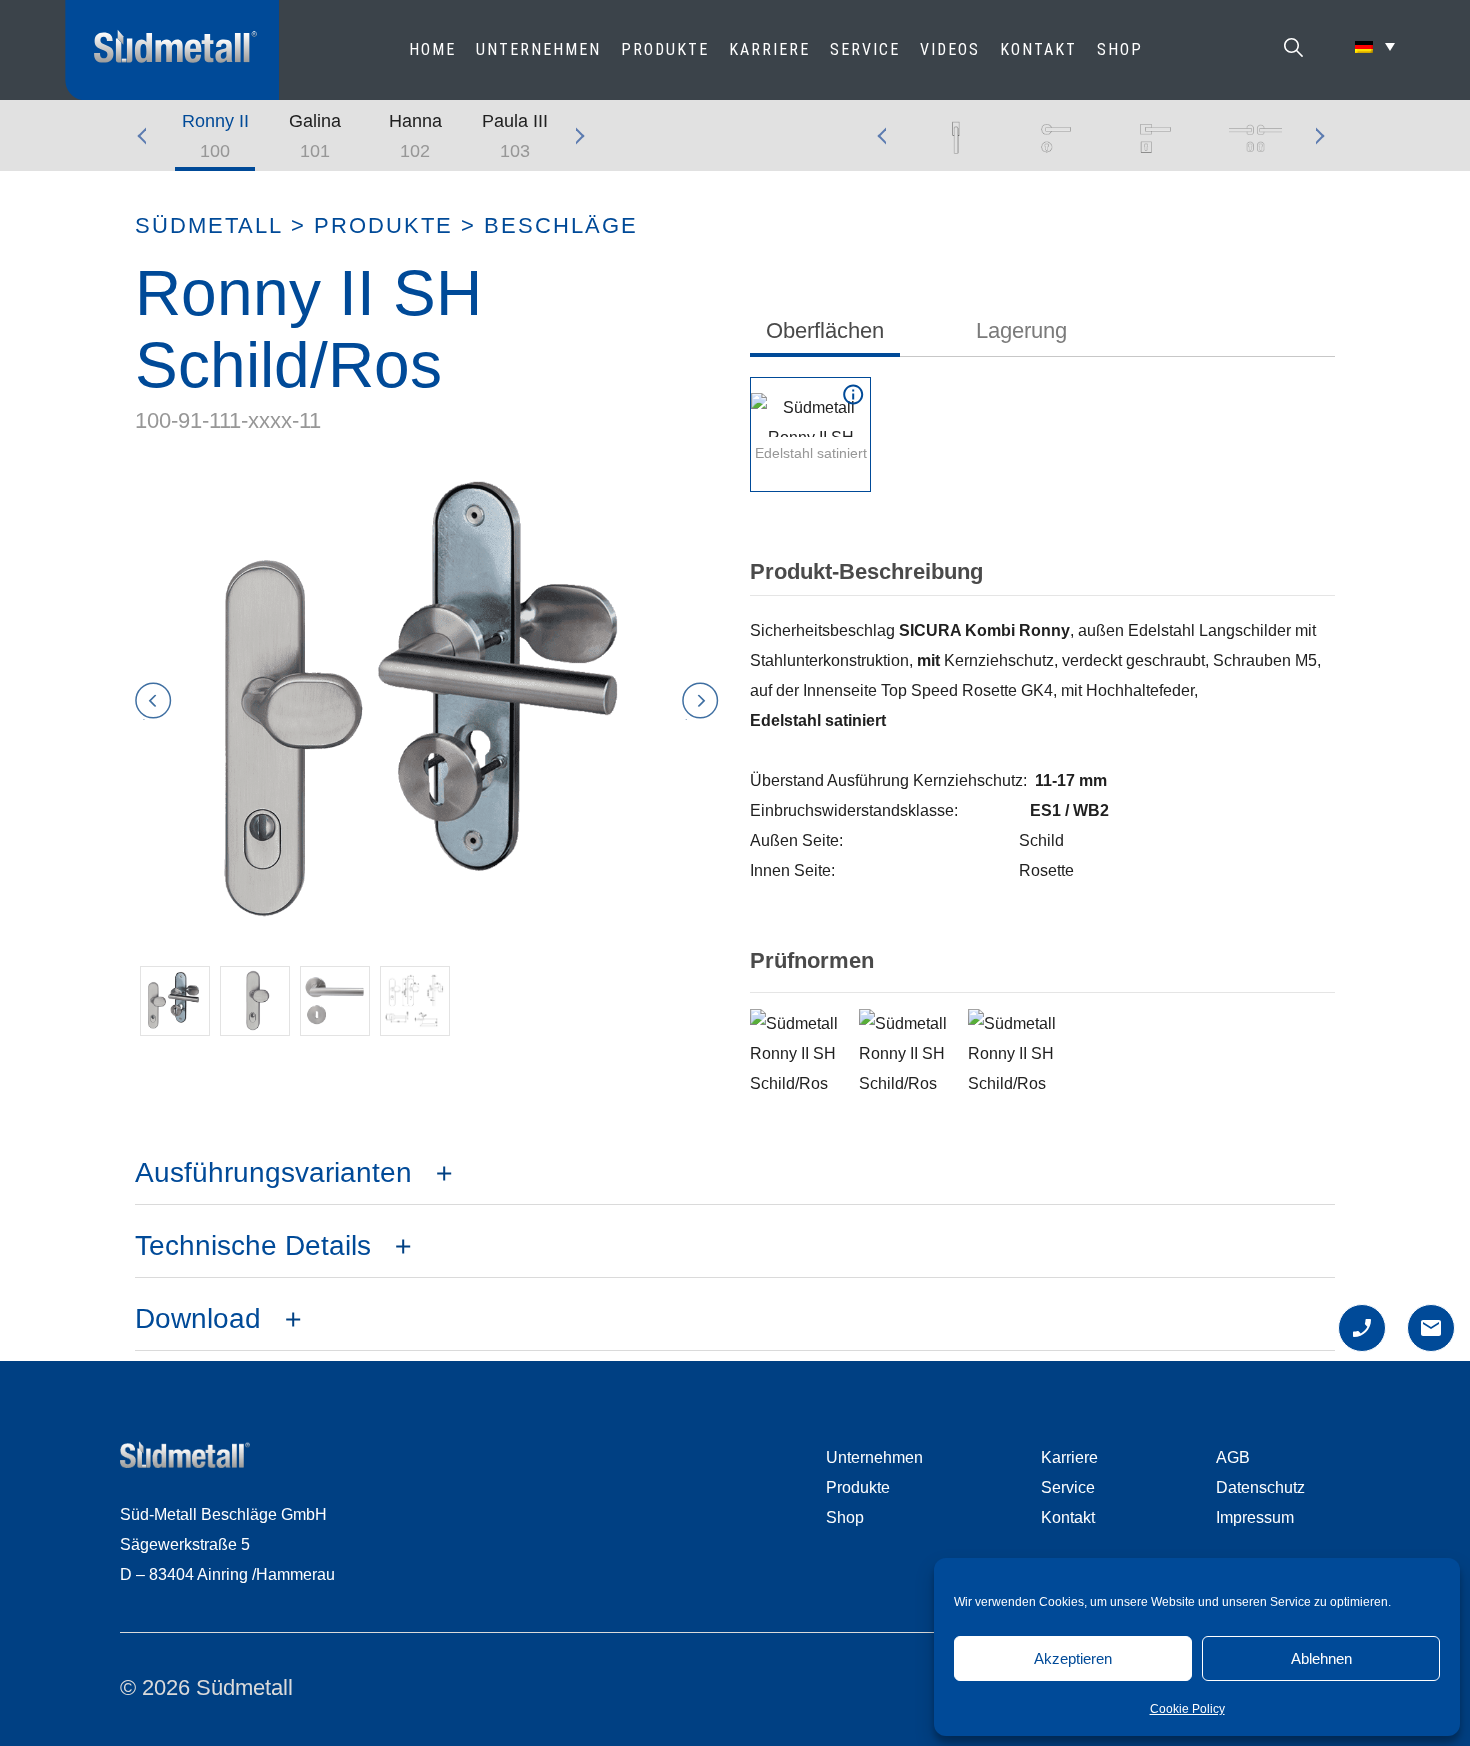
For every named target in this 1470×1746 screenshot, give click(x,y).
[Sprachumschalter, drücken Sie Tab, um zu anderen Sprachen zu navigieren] (1375, 46)
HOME (432, 49)
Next (580, 136)
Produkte (383, 226)
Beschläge (561, 226)
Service (865, 49)
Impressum (1255, 1517)
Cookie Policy (1187, 1709)
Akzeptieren (1073, 1658)
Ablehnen (1321, 1658)
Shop (1120, 49)
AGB (1233, 1457)
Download (198, 1318)
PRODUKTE (665, 49)
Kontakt (1038, 49)
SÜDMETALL (209, 226)
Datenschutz (1260, 1487)
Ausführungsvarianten (273, 1172)
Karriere (769, 49)
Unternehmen (538, 49)
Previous (150, 136)
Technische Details (253, 1245)
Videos (950, 49)
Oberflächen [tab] (825, 330)
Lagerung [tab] (1021, 330)
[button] (175, 1001)
